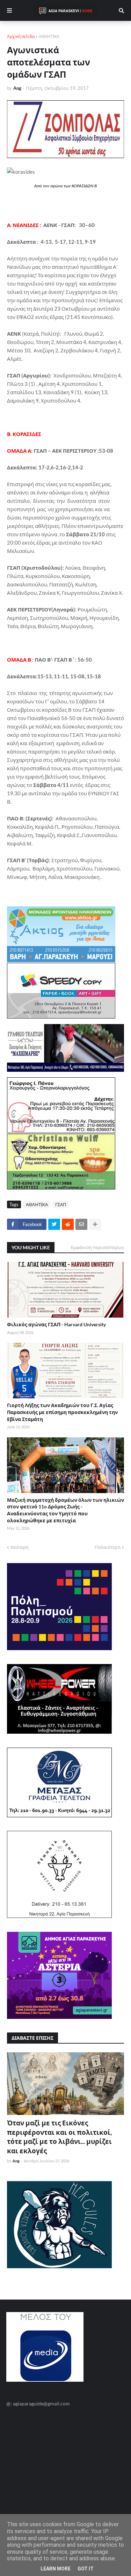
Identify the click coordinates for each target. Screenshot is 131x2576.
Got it (86, 2569)
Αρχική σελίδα (21, 36)
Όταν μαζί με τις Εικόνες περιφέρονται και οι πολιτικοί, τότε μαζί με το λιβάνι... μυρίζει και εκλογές (59, 2137)
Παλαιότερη (108, 1547)
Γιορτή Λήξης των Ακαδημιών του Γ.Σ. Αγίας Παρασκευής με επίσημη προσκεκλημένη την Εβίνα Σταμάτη (62, 1412)
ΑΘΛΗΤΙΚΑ (49, 36)
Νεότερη (20, 1547)
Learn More (56, 2569)
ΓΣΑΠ (61, 1204)
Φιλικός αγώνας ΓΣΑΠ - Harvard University (56, 1324)
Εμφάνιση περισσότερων (97, 1247)
